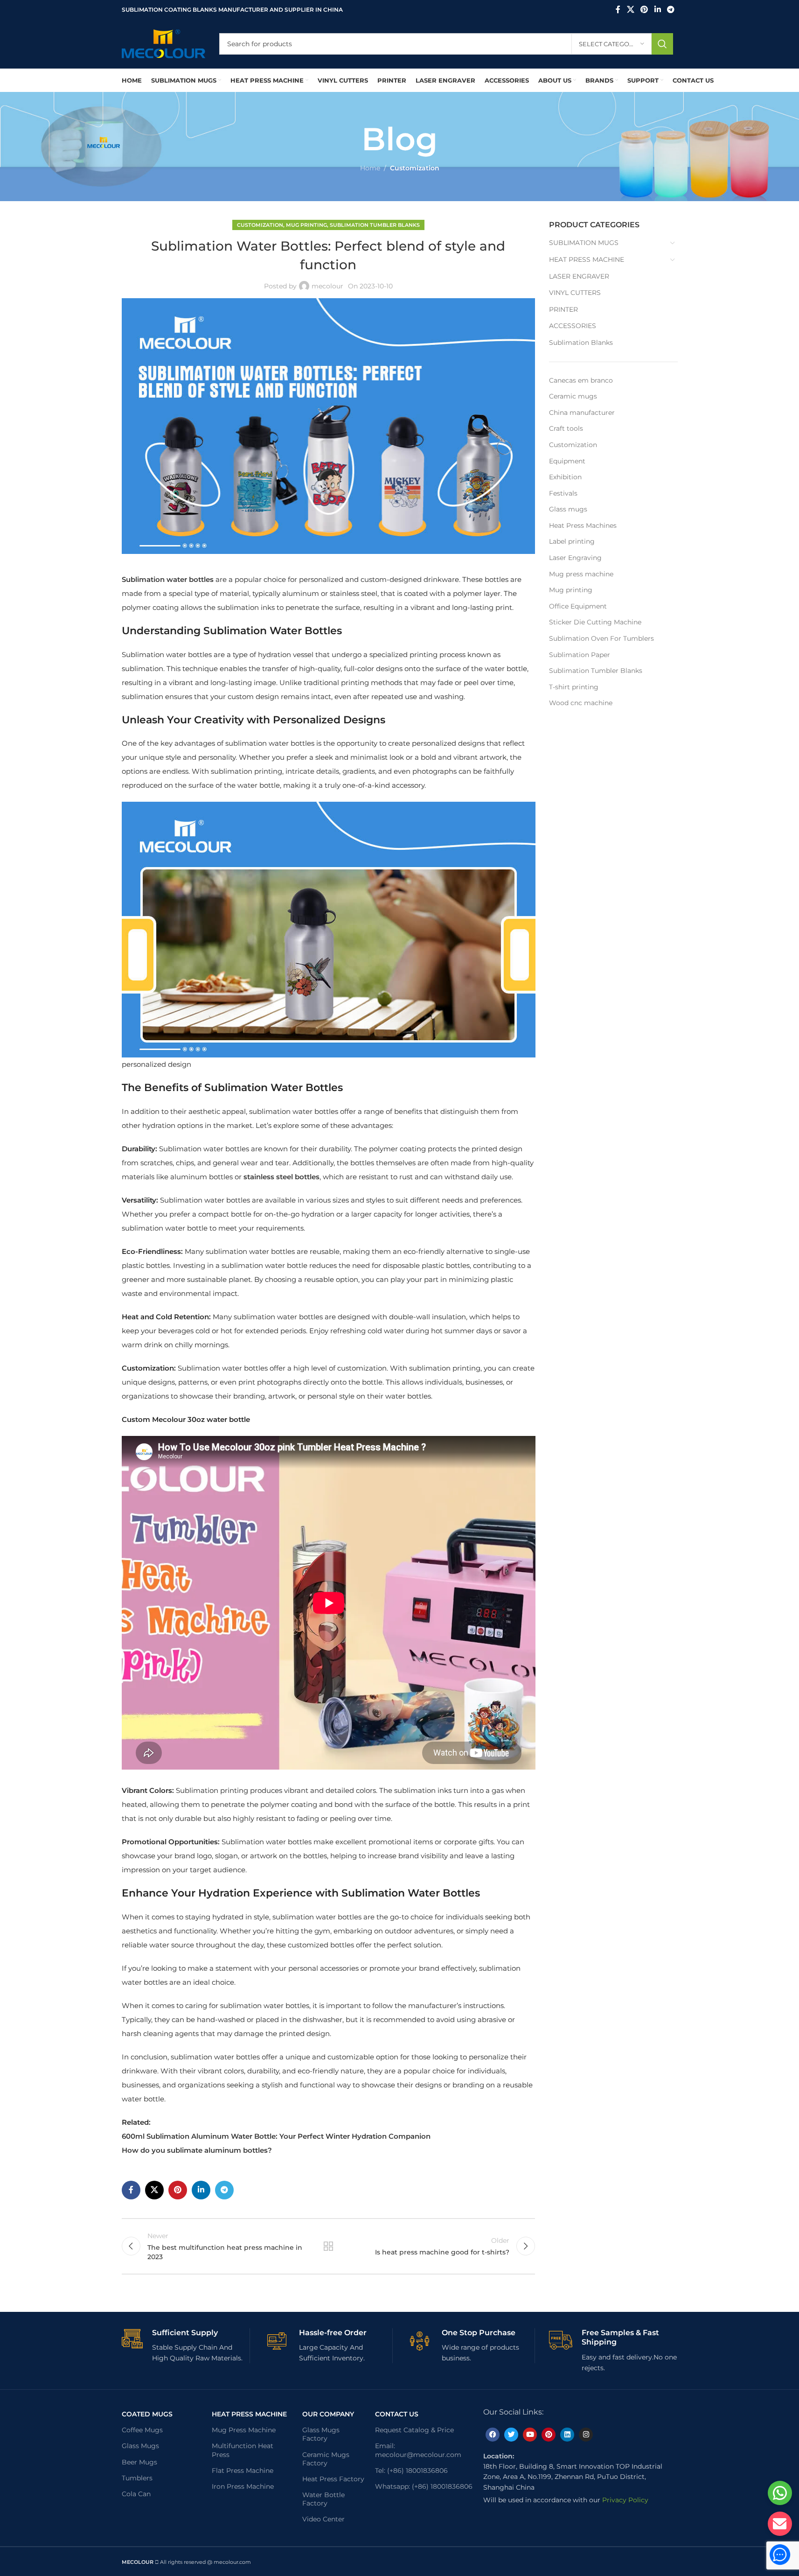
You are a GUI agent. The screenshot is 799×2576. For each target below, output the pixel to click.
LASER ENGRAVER (579, 276)
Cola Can (136, 2494)
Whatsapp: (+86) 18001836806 (424, 2486)
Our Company (328, 2414)
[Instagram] (586, 2435)
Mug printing (306, 225)
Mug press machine (581, 574)
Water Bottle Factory (323, 2499)
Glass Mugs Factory (321, 2434)
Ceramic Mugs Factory (326, 2459)
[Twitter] (511, 2435)
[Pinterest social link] (644, 10)
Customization (415, 168)
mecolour (327, 286)
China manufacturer (582, 413)
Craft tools (566, 428)
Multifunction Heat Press (243, 2450)
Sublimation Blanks (581, 343)
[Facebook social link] (618, 10)
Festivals (563, 493)
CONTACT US (397, 2414)
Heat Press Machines (583, 525)
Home (370, 168)
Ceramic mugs (573, 396)
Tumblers (137, 2478)
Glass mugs (568, 509)
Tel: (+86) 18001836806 (411, 2471)
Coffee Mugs (142, 2430)
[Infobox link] (186, 2346)
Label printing (572, 541)
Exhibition (565, 477)
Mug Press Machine (244, 2430)
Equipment (567, 461)
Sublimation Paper (580, 655)
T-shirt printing (574, 687)
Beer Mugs (139, 2462)
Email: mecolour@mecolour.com (418, 2450)
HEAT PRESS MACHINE (587, 259)
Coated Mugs (147, 2414)
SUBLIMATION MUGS (584, 243)
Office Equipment (578, 606)
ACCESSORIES (573, 326)
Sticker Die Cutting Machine (595, 622)
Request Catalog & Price (414, 2430)
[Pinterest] (549, 2435)
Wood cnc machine (581, 703)
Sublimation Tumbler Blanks (375, 225)
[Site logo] (163, 43)
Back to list (328, 2246)
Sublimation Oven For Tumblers (601, 638)
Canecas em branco (581, 380)
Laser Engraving (575, 558)
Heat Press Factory (333, 2479)
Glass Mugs (140, 2446)
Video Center (323, 2519)
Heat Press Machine (249, 2414)
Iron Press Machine (243, 2486)
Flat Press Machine (243, 2471)
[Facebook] (493, 2435)
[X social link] (630, 10)
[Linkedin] (567, 2435)
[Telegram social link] (670, 10)
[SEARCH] (662, 44)
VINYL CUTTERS (575, 293)
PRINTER (563, 309)
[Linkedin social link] (657, 10)
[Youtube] (530, 2435)
